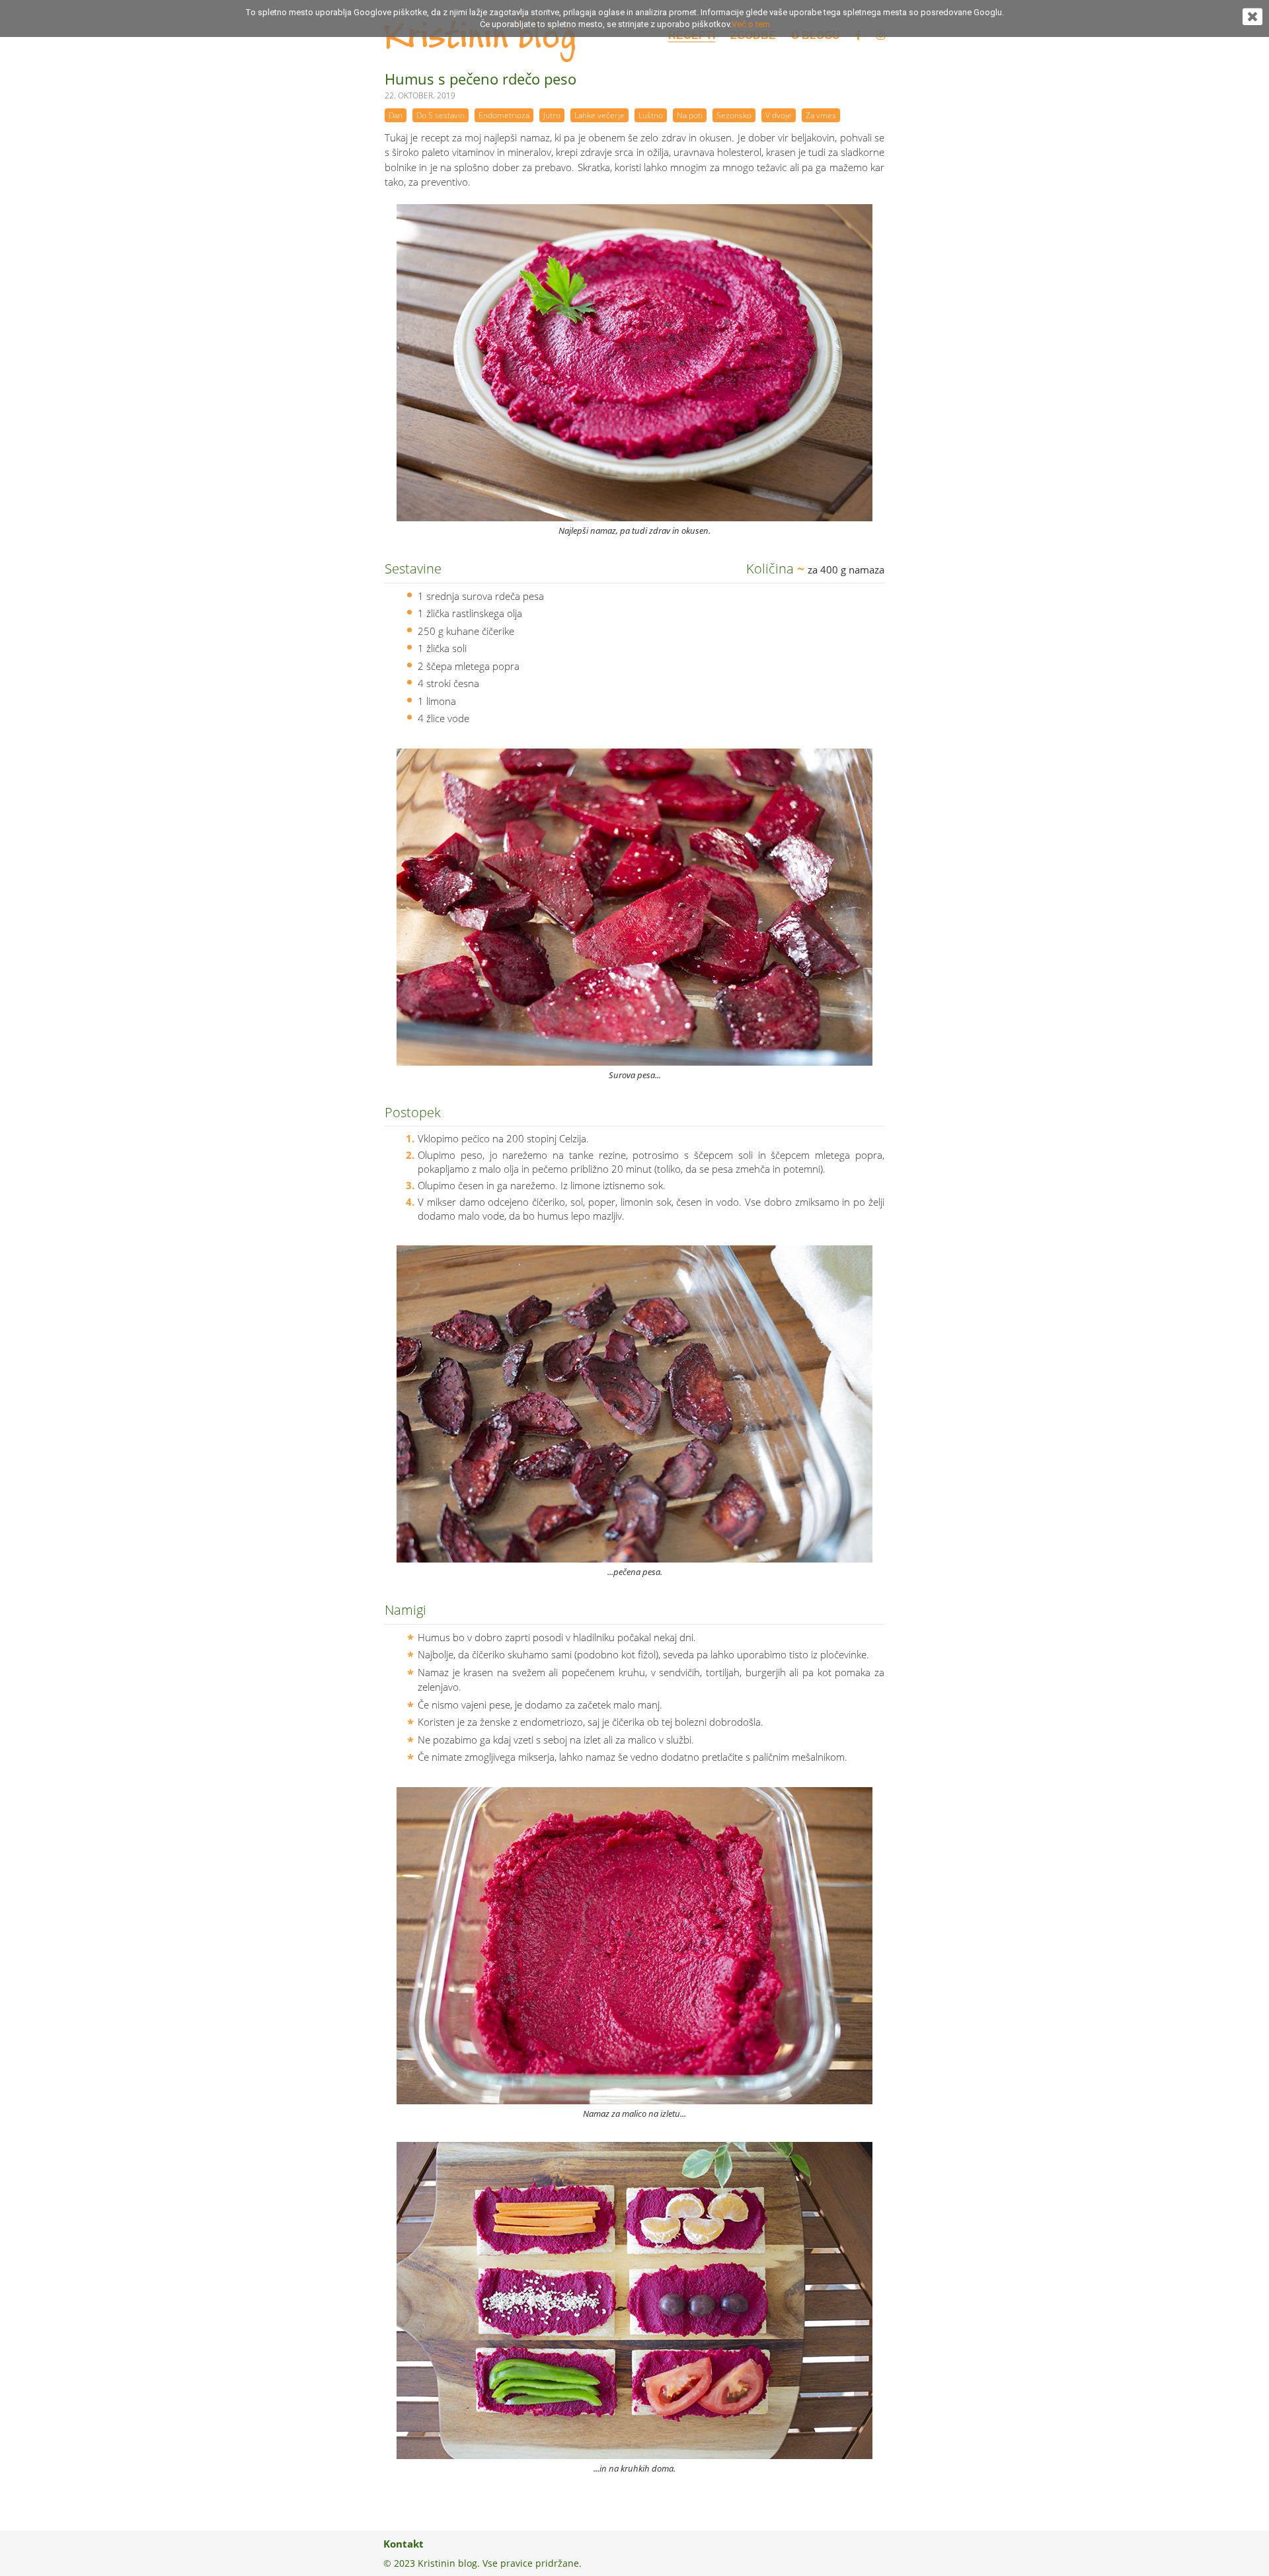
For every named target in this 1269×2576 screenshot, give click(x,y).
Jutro (552, 115)
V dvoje (779, 115)
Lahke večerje (599, 115)
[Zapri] (1252, 21)
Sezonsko (734, 115)
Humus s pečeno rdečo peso (481, 79)
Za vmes (821, 115)
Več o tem (751, 24)
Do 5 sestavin (441, 115)
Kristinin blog (480, 38)
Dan (396, 115)
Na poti (690, 115)
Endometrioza (504, 115)
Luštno (651, 115)
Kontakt (404, 2544)
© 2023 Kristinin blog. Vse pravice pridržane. (482, 2563)
